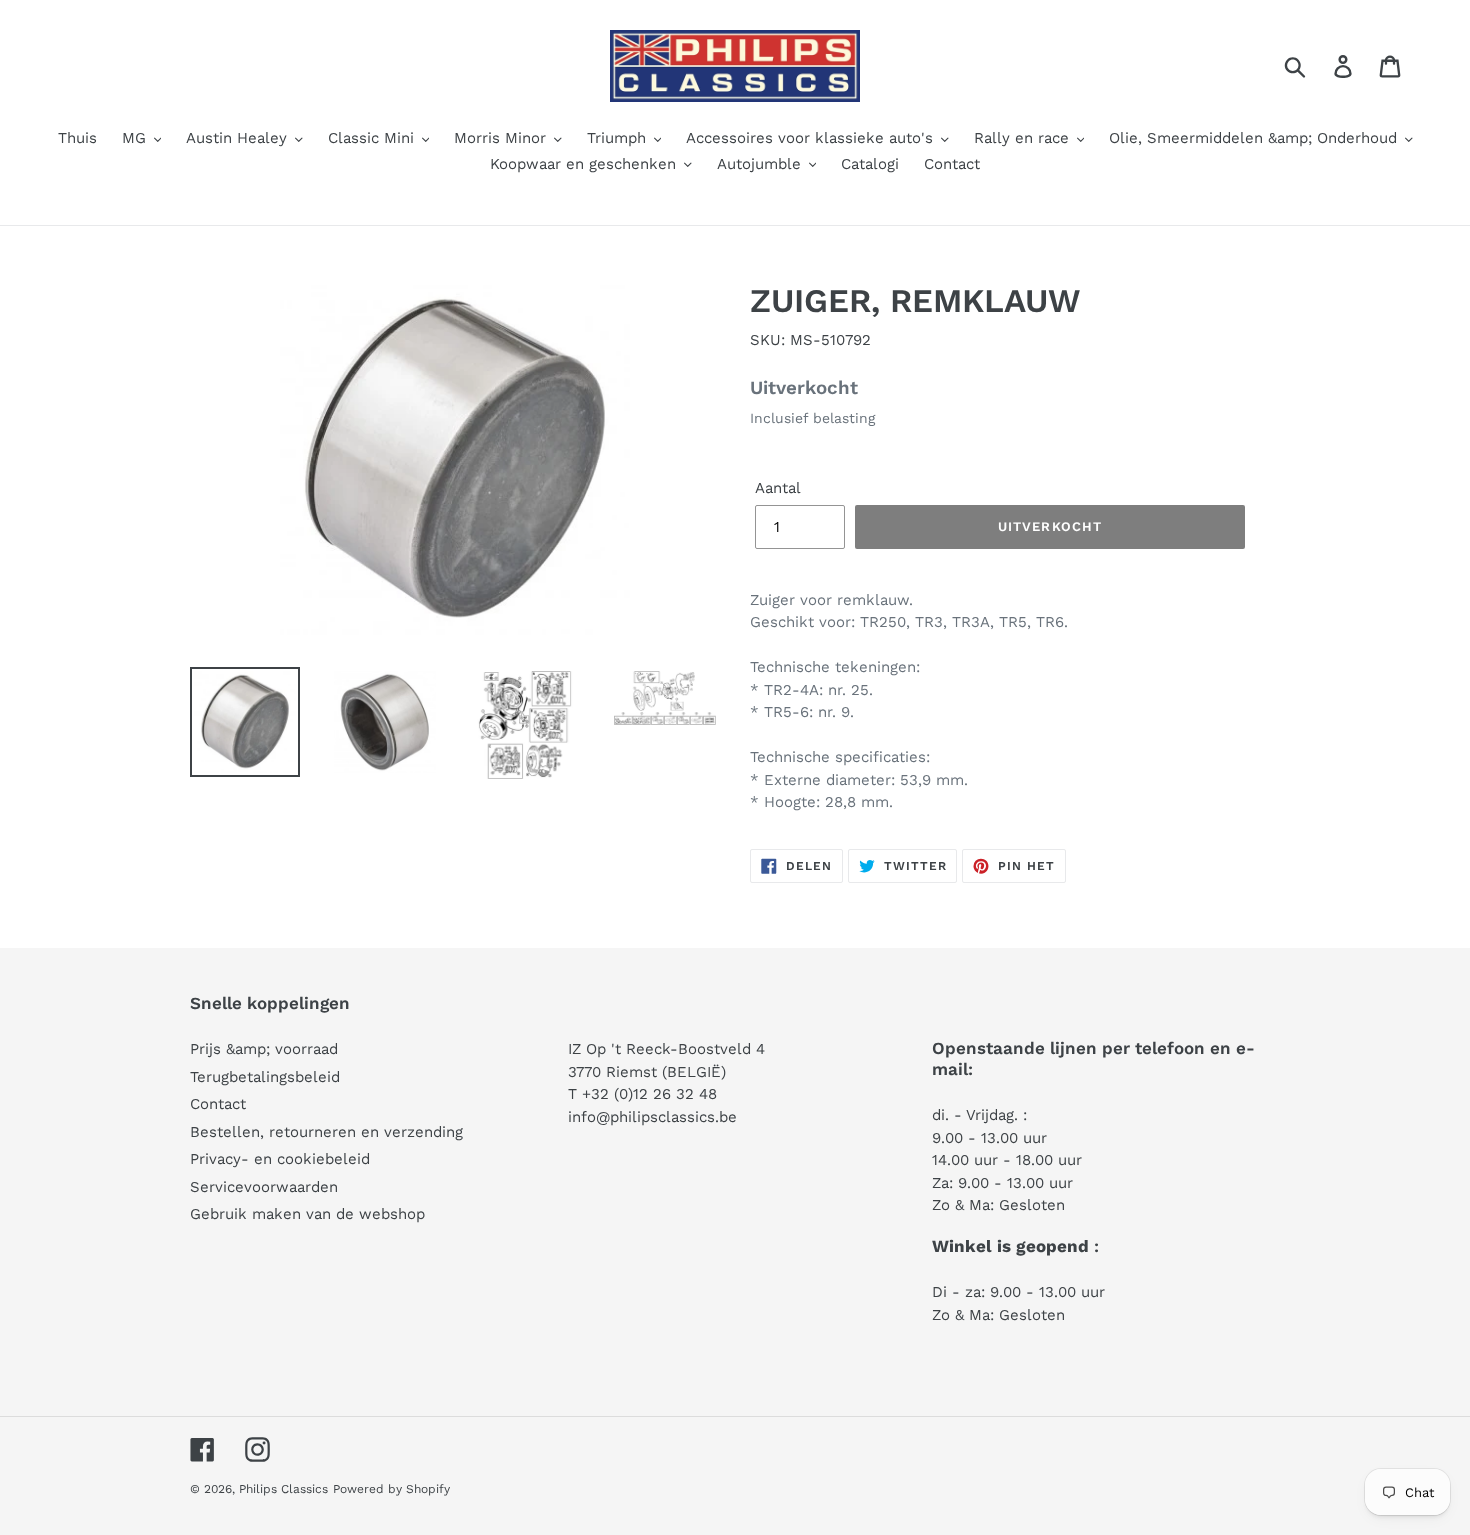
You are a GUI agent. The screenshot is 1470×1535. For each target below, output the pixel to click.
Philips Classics (283, 1489)
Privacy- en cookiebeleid (280, 1159)
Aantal (778, 488)
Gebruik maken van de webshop (307, 1214)
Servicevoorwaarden (264, 1187)
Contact (218, 1104)
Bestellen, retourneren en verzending (326, 1132)
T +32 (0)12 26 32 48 (642, 1094)
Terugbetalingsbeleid (265, 1077)
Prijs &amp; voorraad (264, 1049)
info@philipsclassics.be (652, 1117)
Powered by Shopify (391, 1489)
